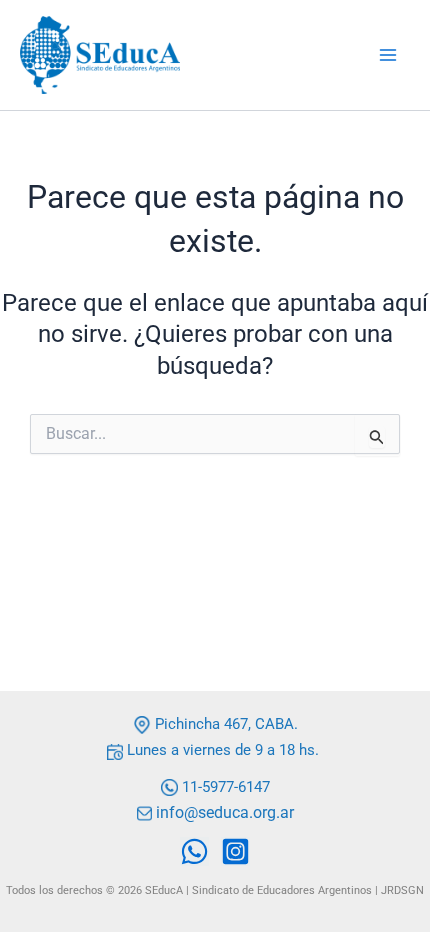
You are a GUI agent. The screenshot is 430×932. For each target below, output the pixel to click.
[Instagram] (235, 851)
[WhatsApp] (194, 851)
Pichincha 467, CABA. (224, 724)
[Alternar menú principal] (388, 55)
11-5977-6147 (226, 787)
